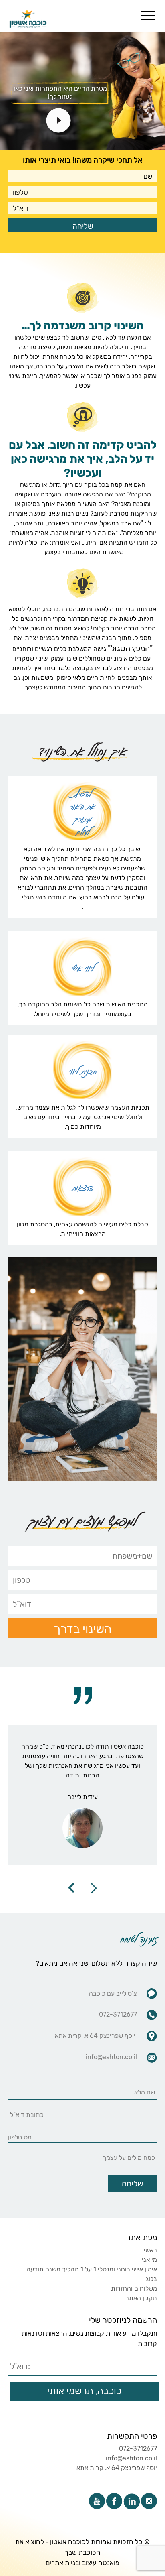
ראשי (150, 2250)
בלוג (151, 2279)
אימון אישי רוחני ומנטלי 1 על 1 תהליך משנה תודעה (92, 2269)
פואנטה (109, 2563)
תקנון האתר (141, 2298)
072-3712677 (138, 2449)
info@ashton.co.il (131, 2458)
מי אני (149, 2260)
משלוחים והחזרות (134, 2288)
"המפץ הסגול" (130, 648)
